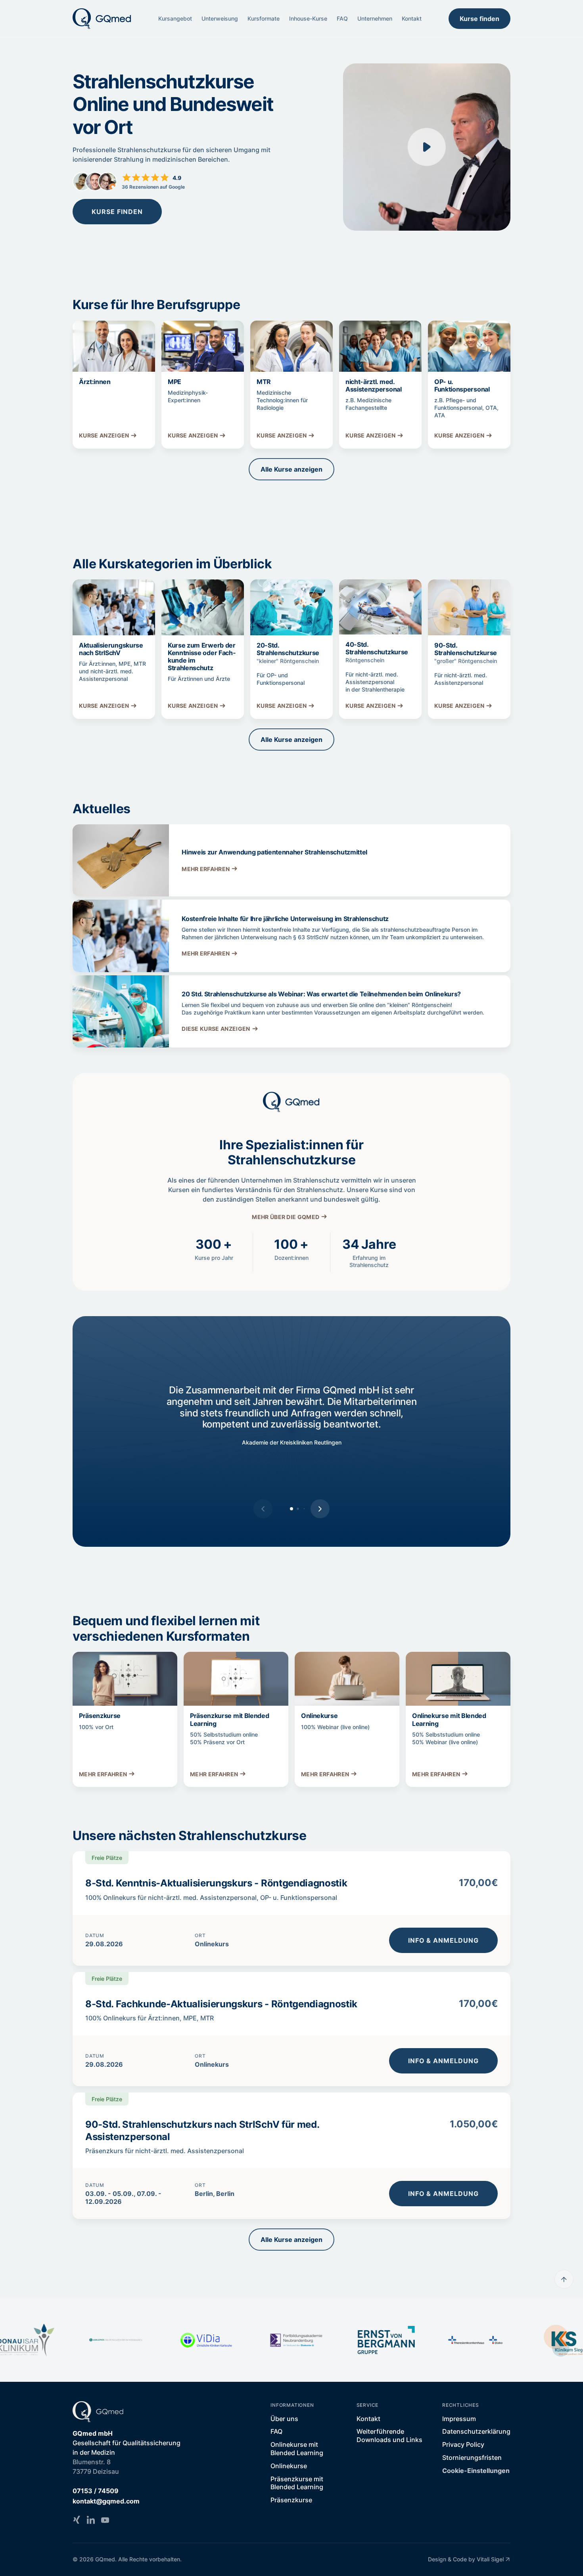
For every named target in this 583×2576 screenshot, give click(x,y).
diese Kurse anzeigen (216, 1029)
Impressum (459, 2419)
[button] (320, 1509)
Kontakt (412, 18)
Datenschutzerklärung (476, 2431)
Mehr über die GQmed (286, 1217)
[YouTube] (105, 2520)
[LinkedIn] (91, 2520)
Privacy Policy (463, 2444)
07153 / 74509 (96, 2491)
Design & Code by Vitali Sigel (466, 2559)
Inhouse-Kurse (308, 18)
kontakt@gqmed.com (106, 2501)
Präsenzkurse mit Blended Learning (297, 2483)
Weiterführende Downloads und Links (389, 2436)
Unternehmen (375, 18)
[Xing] (77, 2520)
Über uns (284, 2419)
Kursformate (264, 18)
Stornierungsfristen (472, 2458)
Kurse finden (479, 19)
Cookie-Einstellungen (476, 2471)
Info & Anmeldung (443, 1940)
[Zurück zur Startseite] (102, 19)
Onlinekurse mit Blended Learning (297, 2449)
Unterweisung (220, 18)
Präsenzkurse (291, 2500)
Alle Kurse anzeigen (291, 469)
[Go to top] (564, 2279)
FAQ (342, 18)
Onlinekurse (289, 2466)
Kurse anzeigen (104, 435)
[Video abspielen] (427, 147)
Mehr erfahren (206, 869)
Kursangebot (175, 18)
